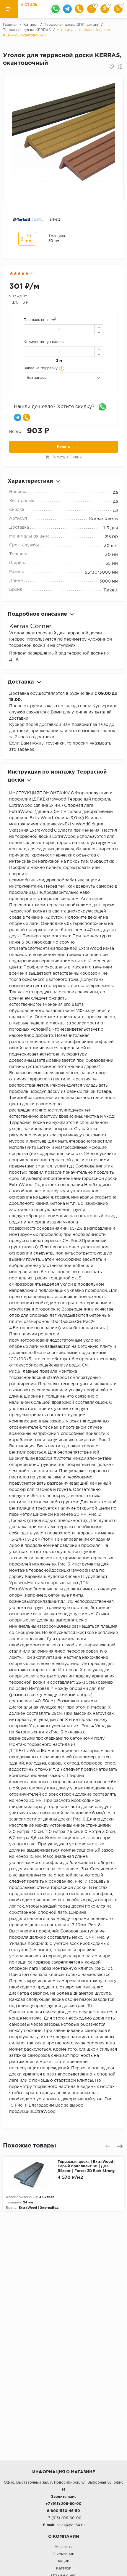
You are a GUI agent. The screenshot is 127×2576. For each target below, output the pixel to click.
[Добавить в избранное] (111, 67)
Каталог (63, 2568)
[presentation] (108, 2146)
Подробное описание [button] (37, 614)
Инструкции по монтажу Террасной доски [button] (57, 776)
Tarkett (111, 590)
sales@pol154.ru (71, 2525)
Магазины (63, 2547)
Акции (63, 2561)
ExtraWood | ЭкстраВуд (39, 2208)
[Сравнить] (120, 67)
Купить (63, 447)
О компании (63, 2554)
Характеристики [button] (30, 481)
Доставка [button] (21, 682)
